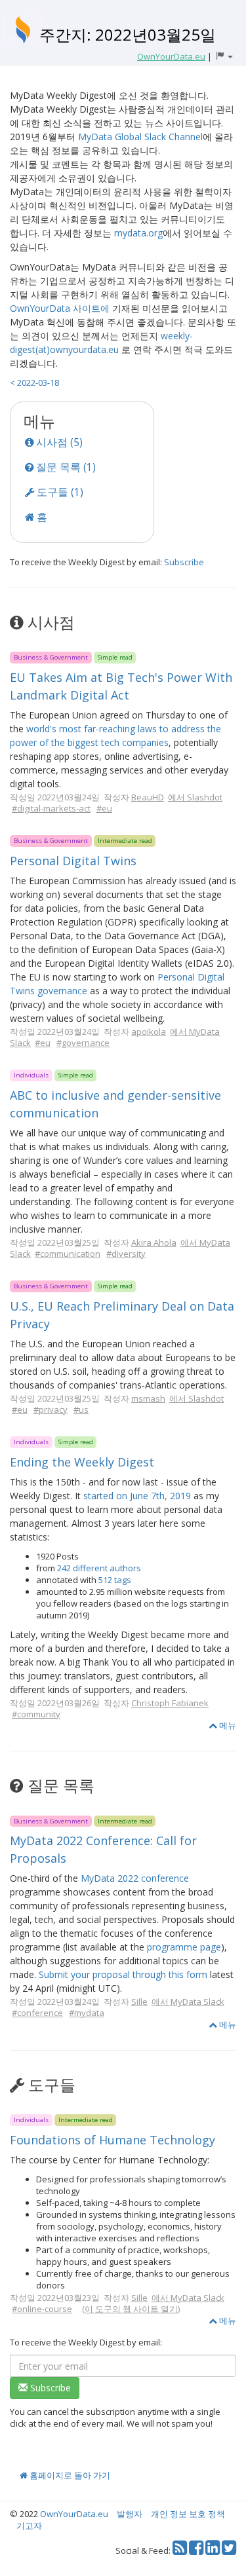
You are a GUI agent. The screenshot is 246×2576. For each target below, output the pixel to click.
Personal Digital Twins (73, 861)
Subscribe (184, 562)
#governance (83, 1043)
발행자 (130, 2514)
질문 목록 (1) (65, 467)
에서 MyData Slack (188, 2002)
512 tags (115, 1580)
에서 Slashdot (195, 797)
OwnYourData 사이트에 (60, 308)
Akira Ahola (154, 1242)
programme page (184, 1947)
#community (36, 1714)
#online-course (42, 2309)
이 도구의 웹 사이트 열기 (131, 2309)
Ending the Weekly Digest (82, 1462)
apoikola (149, 1032)
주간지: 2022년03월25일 (128, 34)
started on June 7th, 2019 (137, 1496)
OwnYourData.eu (74, 2514)
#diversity (126, 1254)
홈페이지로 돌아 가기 (69, 2475)
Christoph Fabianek (170, 1703)
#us (81, 1409)
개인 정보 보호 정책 (188, 2514)
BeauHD (148, 797)
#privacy (51, 1409)
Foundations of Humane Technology (113, 2140)
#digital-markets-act (51, 808)
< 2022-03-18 (34, 383)
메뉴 (227, 1725)
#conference (37, 2013)
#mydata (87, 2013)
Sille (139, 2002)
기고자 (29, 2526)
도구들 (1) (59, 492)
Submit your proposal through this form (123, 1974)
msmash (148, 1398)
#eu (104, 808)
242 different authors (99, 1568)
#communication (68, 1254)
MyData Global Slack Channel (140, 137)
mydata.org (138, 233)
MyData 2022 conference (135, 1878)
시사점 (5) (58, 442)
